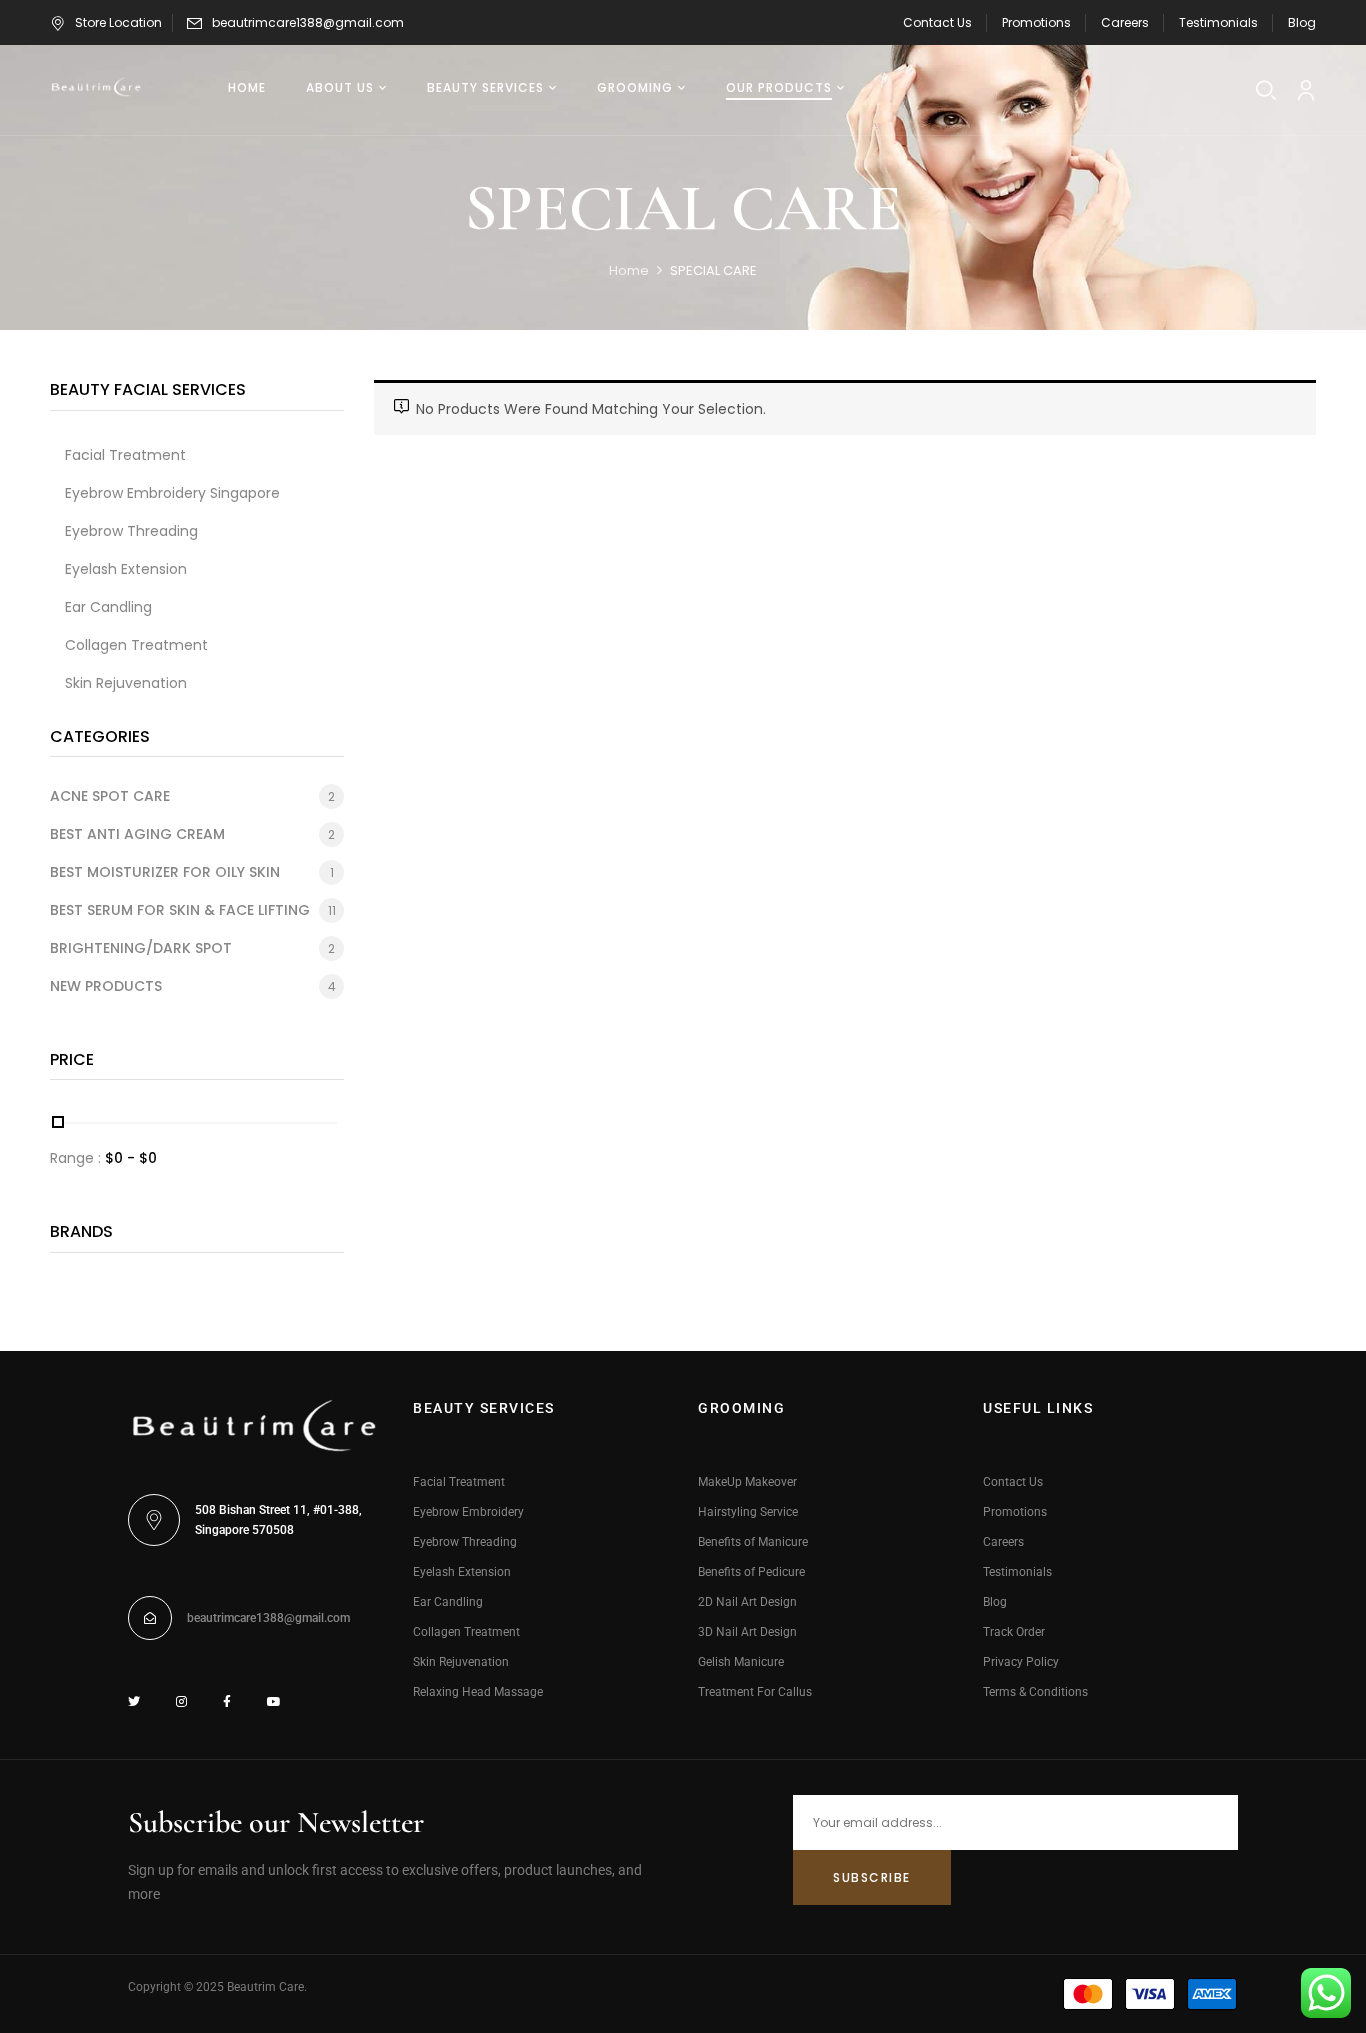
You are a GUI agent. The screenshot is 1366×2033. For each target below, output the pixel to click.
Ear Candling (448, 1602)
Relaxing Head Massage (478, 1692)
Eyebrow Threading (465, 1542)
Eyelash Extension (462, 1572)
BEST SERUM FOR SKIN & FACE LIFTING (180, 910)
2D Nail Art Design (747, 1602)
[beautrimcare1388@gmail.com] (150, 1618)
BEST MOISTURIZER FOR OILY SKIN (165, 872)
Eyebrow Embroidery (468, 1512)
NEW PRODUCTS (106, 986)
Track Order (1014, 1632)
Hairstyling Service (748, 1512)
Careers (1125, 22)
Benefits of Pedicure (751, 1572)
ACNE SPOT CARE (110, 796)
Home (629, 270)
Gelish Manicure (741, 1662)
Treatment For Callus (755, 1692)
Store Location (118, 22)
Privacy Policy (1021, 1662)
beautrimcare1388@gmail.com (308, 22)
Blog (1302, 22)
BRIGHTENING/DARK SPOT (141, 948)
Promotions (1036, 22)
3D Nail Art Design (747, 1632)
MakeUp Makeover (747, 1482)
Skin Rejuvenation (461, 1662)
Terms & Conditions (1035, 1692)
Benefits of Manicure (753, 1542)
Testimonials (1218, 22)
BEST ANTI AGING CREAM (137, 834)
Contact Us (937, 22)
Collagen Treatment (466, 1632)
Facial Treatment (459, 1482)
